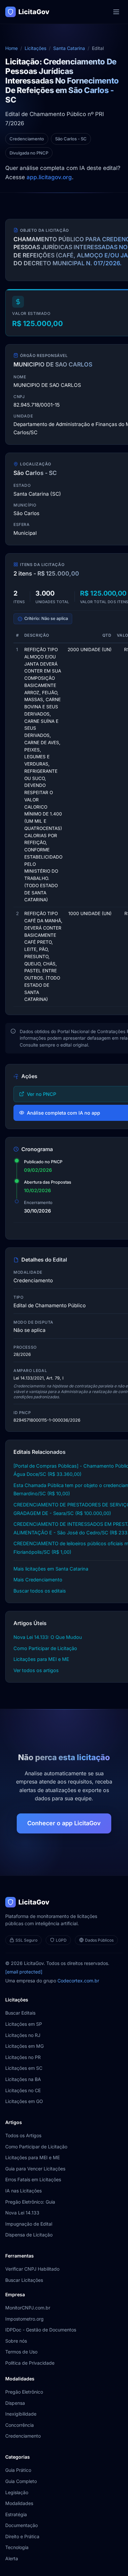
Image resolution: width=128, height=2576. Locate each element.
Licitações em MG (24, 2046)
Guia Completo (21, 2481)
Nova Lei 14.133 (22, 2213)
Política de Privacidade (30, 2363)
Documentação (21, 2525)
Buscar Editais (20, 2013)
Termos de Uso (21, 2352)
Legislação (17, 2492)
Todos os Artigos (23, 2135)
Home (11, 48)
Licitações (35, 48)
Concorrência (20, 2425)
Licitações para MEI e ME (41, 1659)
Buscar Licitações (24, 2280)
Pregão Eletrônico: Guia (30, 2202)
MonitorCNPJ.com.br (28, 2308)
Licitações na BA (23, 2079)
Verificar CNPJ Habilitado (32, 2269)
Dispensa (15, 2403)
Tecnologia (17, 2547)
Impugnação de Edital (29, 2224)
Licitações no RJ (23, 2035)
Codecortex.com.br (78, 1981)
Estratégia (16, 2514)
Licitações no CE (23, 2090)
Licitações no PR (23, 2057)
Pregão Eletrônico (24, 2392)
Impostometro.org (24, 2319)
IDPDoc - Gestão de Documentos (41, 2330)
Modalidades (19, 2503)
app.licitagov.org (49, 177)
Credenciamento (23, 2436)
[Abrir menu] (116, 12)
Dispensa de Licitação (29, 2235)
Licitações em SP (24, 2024)
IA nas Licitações (23, 2191)
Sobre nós (16, 2341)
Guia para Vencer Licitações (35, 2169)
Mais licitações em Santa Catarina (51, 1569)
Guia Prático (18, 2470)
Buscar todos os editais (40, 1591)
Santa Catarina (69, 48)
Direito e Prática (22, 2536)
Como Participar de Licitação (45, 1648)
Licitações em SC (24, 2068)
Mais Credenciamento (38, 1580)
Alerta (12, 2558)
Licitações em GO (24, 2101)
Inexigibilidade (21, 2414)
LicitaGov (34, 12)
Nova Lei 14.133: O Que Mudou (48, 1637)
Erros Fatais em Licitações (33, 2179)
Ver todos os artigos (36, 1670)
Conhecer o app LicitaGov (64, 1823)
